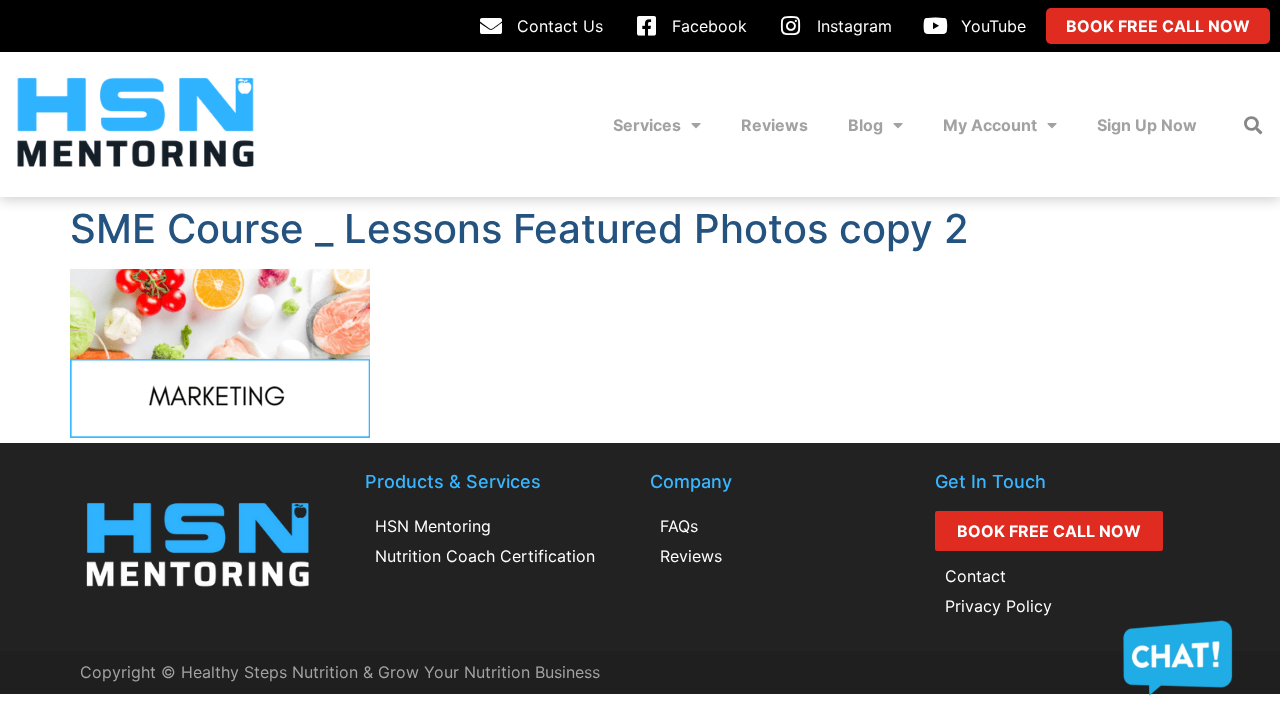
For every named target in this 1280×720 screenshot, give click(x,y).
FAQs (679, 526)
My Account (990, 125)
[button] (1253, 124)
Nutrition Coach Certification (485, 556)
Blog (865, 125)
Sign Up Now (1147, 125)
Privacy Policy (998, 606)
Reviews (774, 125)
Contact (975, 576)
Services (647, 125)
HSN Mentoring (433, 526)
